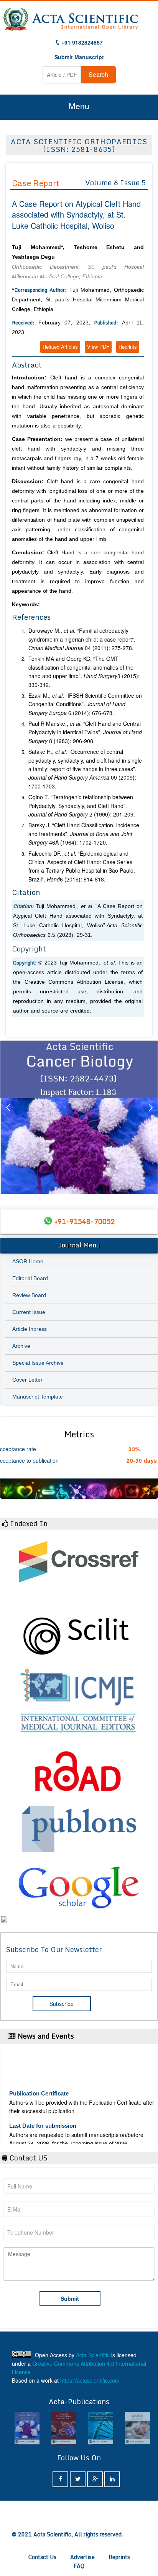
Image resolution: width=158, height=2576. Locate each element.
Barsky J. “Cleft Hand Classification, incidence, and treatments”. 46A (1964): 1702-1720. (85, 834)
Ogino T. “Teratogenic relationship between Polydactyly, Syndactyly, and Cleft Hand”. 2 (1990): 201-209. (82, 806)
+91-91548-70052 (85, 1221)
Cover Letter (27, 1380)
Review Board (29, 1295)
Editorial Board (30, 1278)
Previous (8, 1117)
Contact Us (42, 2557)
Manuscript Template (38, 1397)
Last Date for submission (43, 2114)
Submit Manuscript (79, 57)
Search (98, 74)
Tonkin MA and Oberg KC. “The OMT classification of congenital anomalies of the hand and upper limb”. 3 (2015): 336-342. (84, 671)
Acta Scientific (93, 2355)
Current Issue (29, 1312)
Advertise (82, 2557)
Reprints (128, 347)
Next (150, 1117)
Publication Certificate (39, 2082)
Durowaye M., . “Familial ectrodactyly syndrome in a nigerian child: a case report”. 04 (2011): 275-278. (82, 639)
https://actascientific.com (90, 2380)
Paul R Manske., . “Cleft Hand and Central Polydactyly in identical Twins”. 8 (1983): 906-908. (85, 732)
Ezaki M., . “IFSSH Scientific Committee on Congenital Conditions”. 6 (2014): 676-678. (85, 704)
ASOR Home (28, 1261)
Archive (21, 1346)
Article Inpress (30, 1329)
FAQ (79, 2566)
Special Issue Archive (38, 1363)
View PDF (98, 347)
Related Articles (60, 347)
